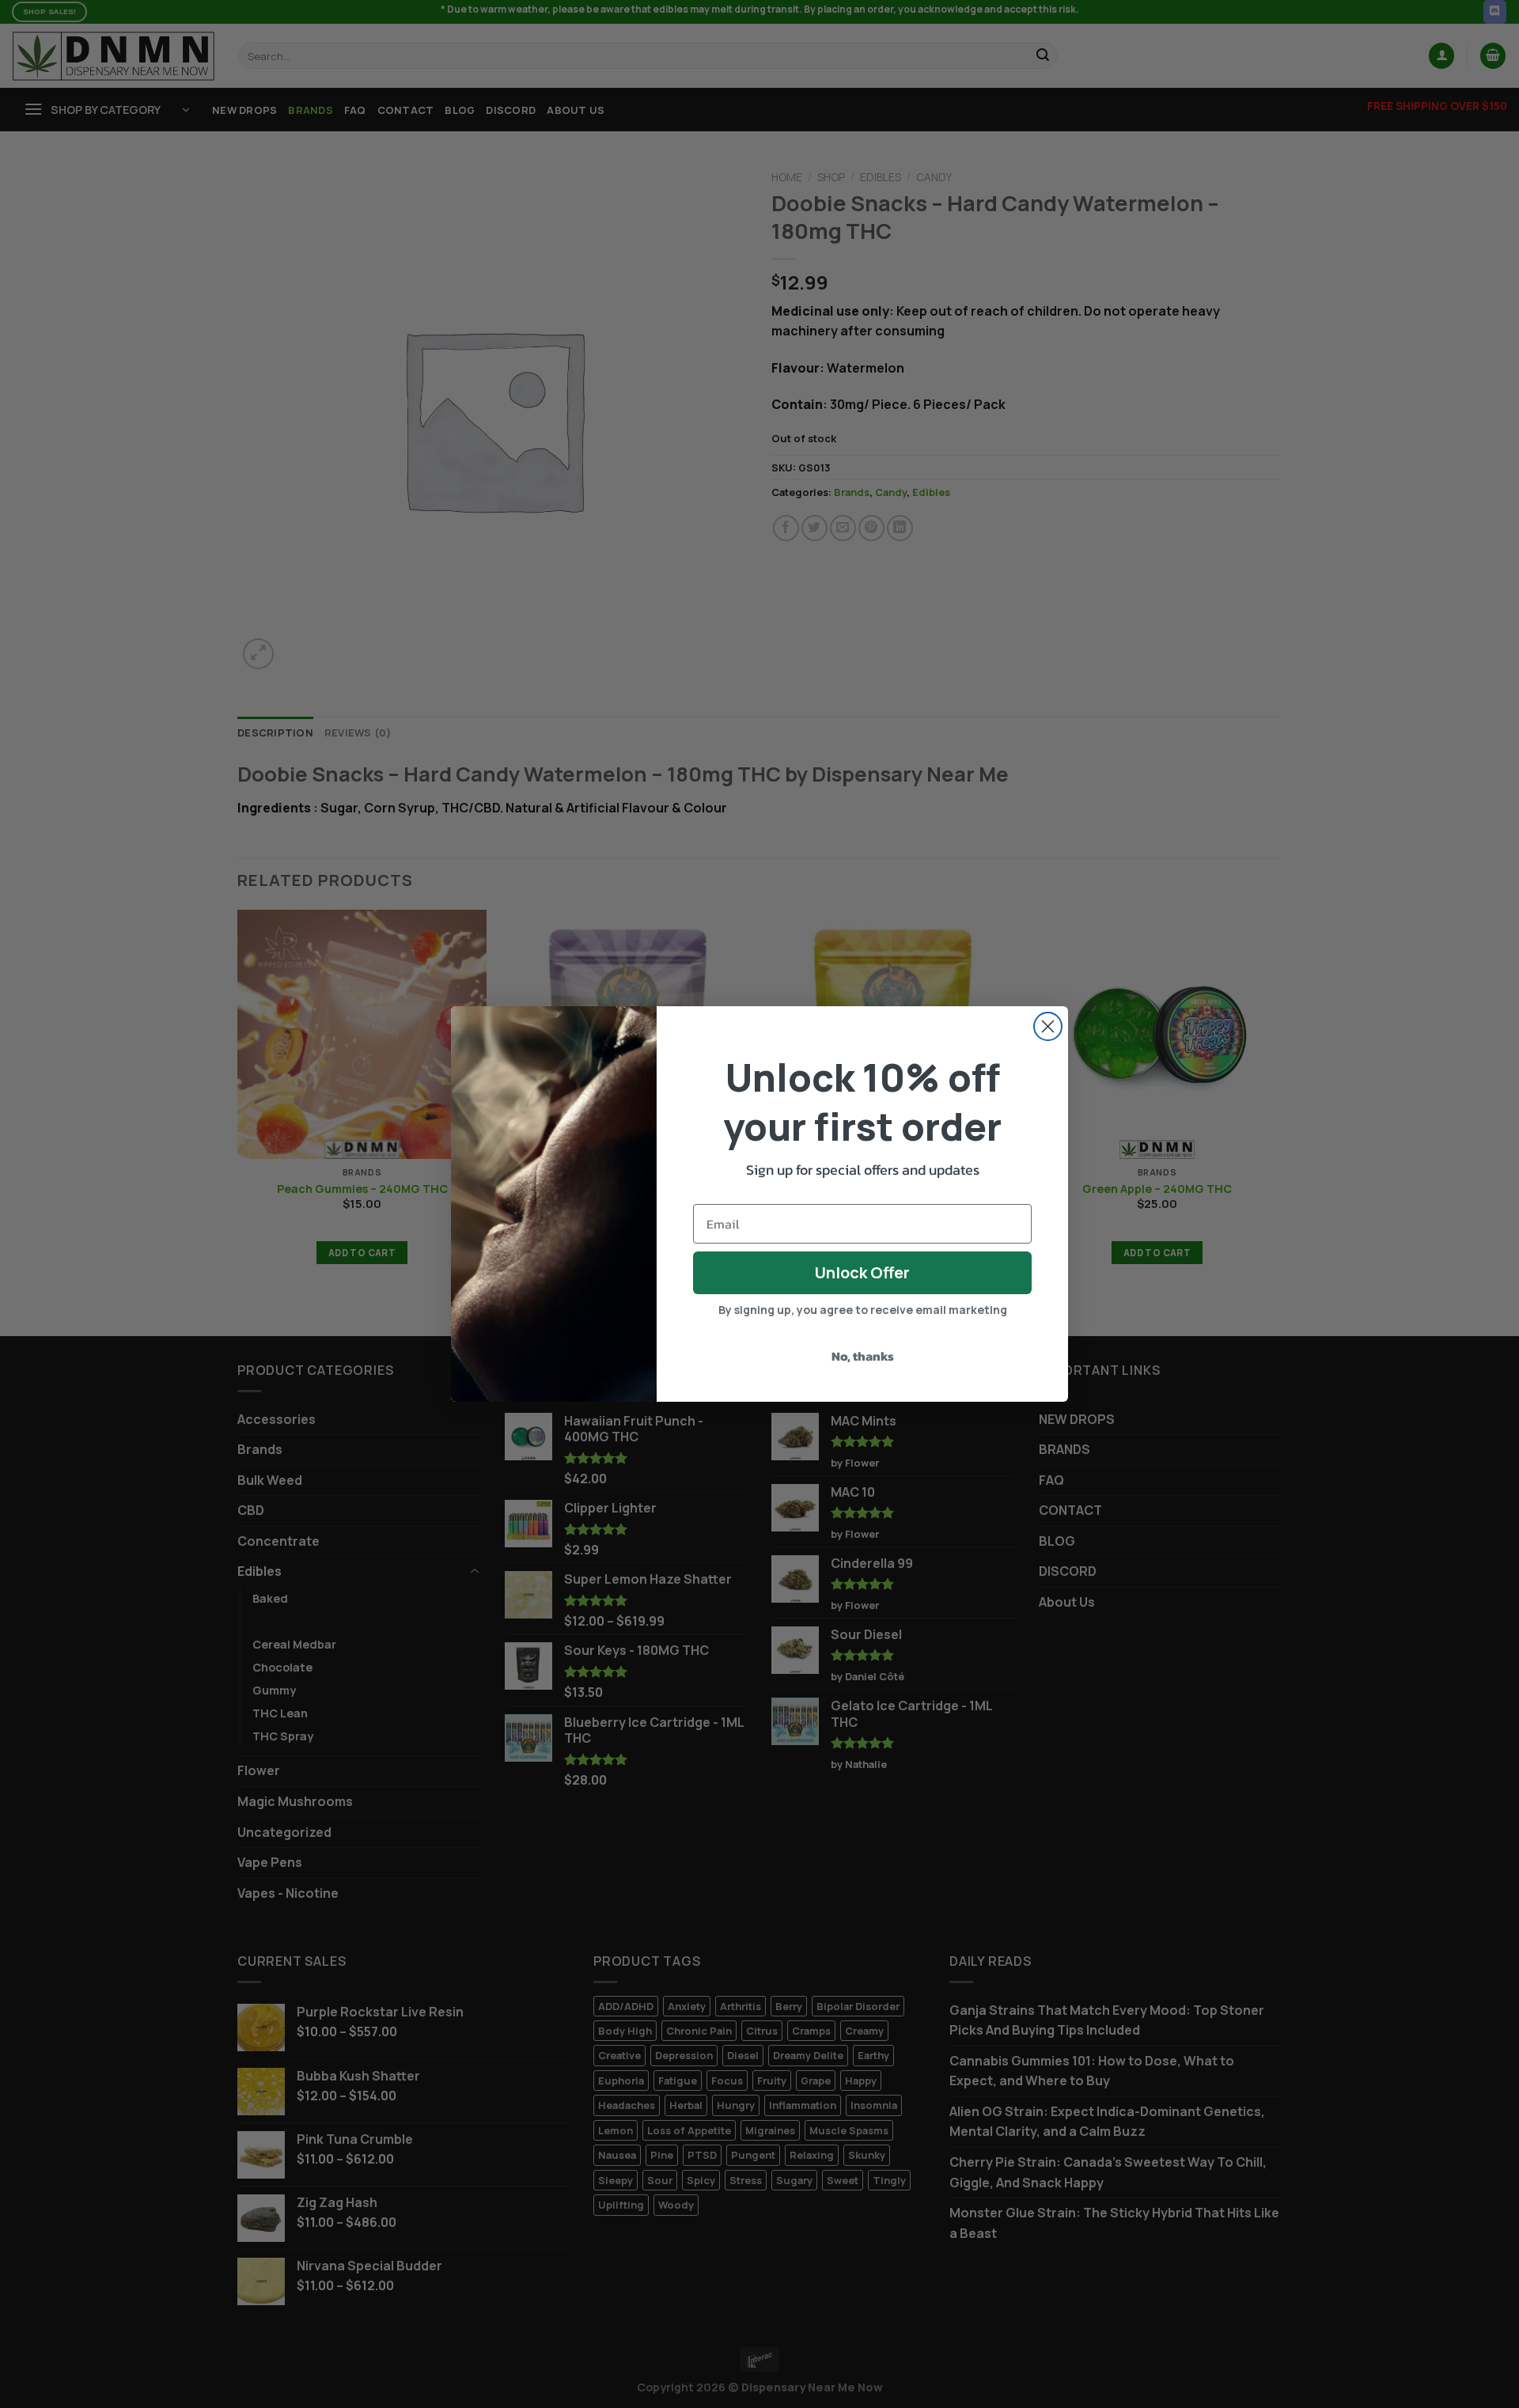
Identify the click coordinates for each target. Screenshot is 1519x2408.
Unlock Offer (862, 1272)
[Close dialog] (1048, 1026)
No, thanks (863, 1356)
